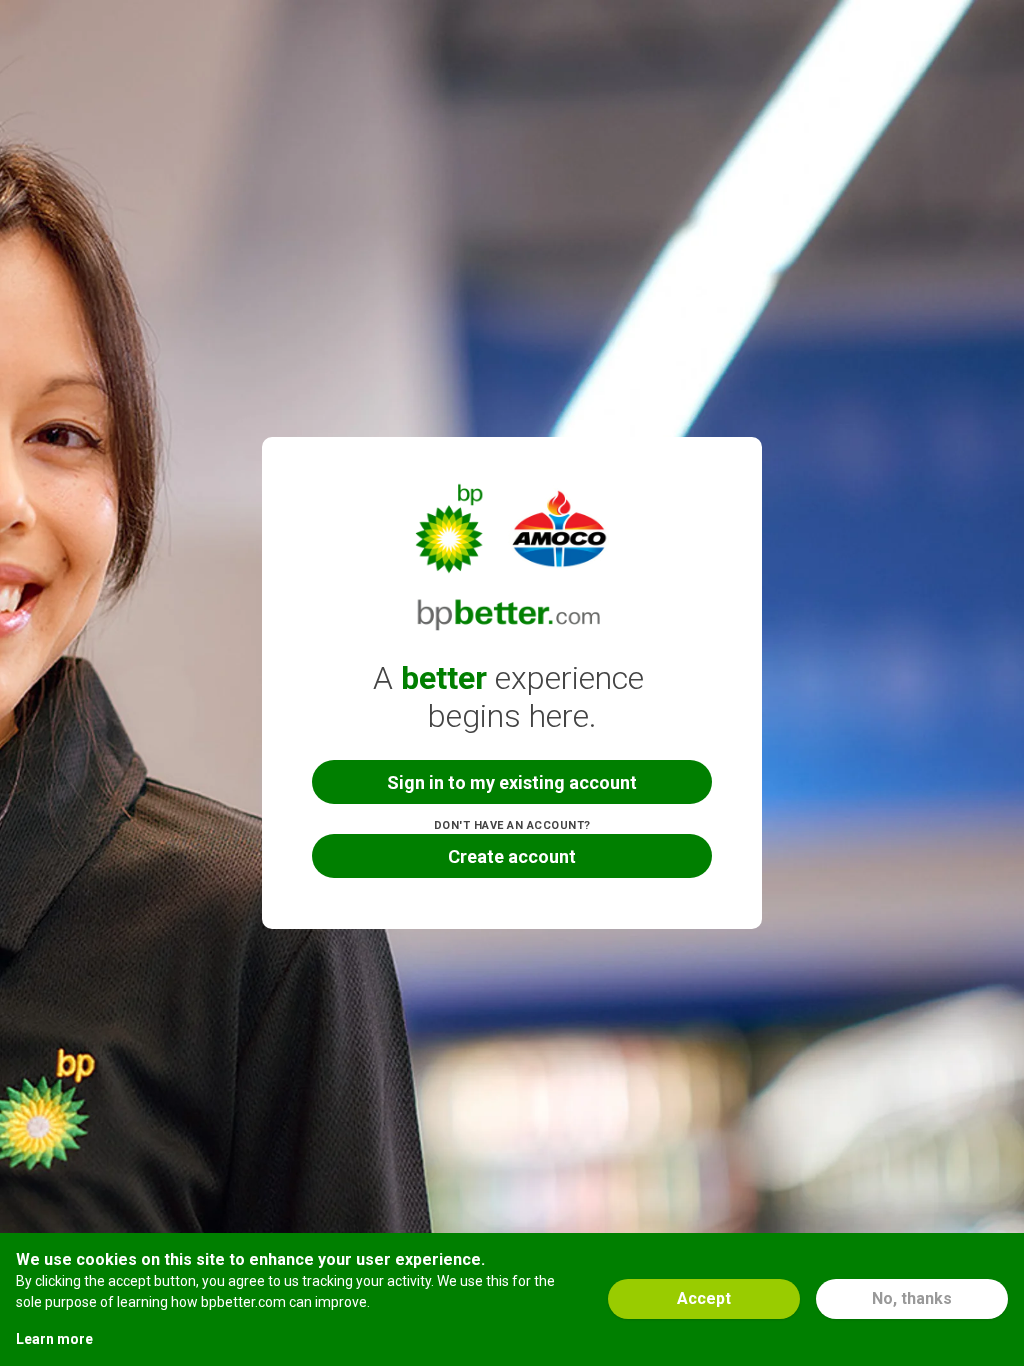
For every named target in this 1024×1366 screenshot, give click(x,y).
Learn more (54, 1339)
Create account (512, 856)
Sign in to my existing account (512, 782)
